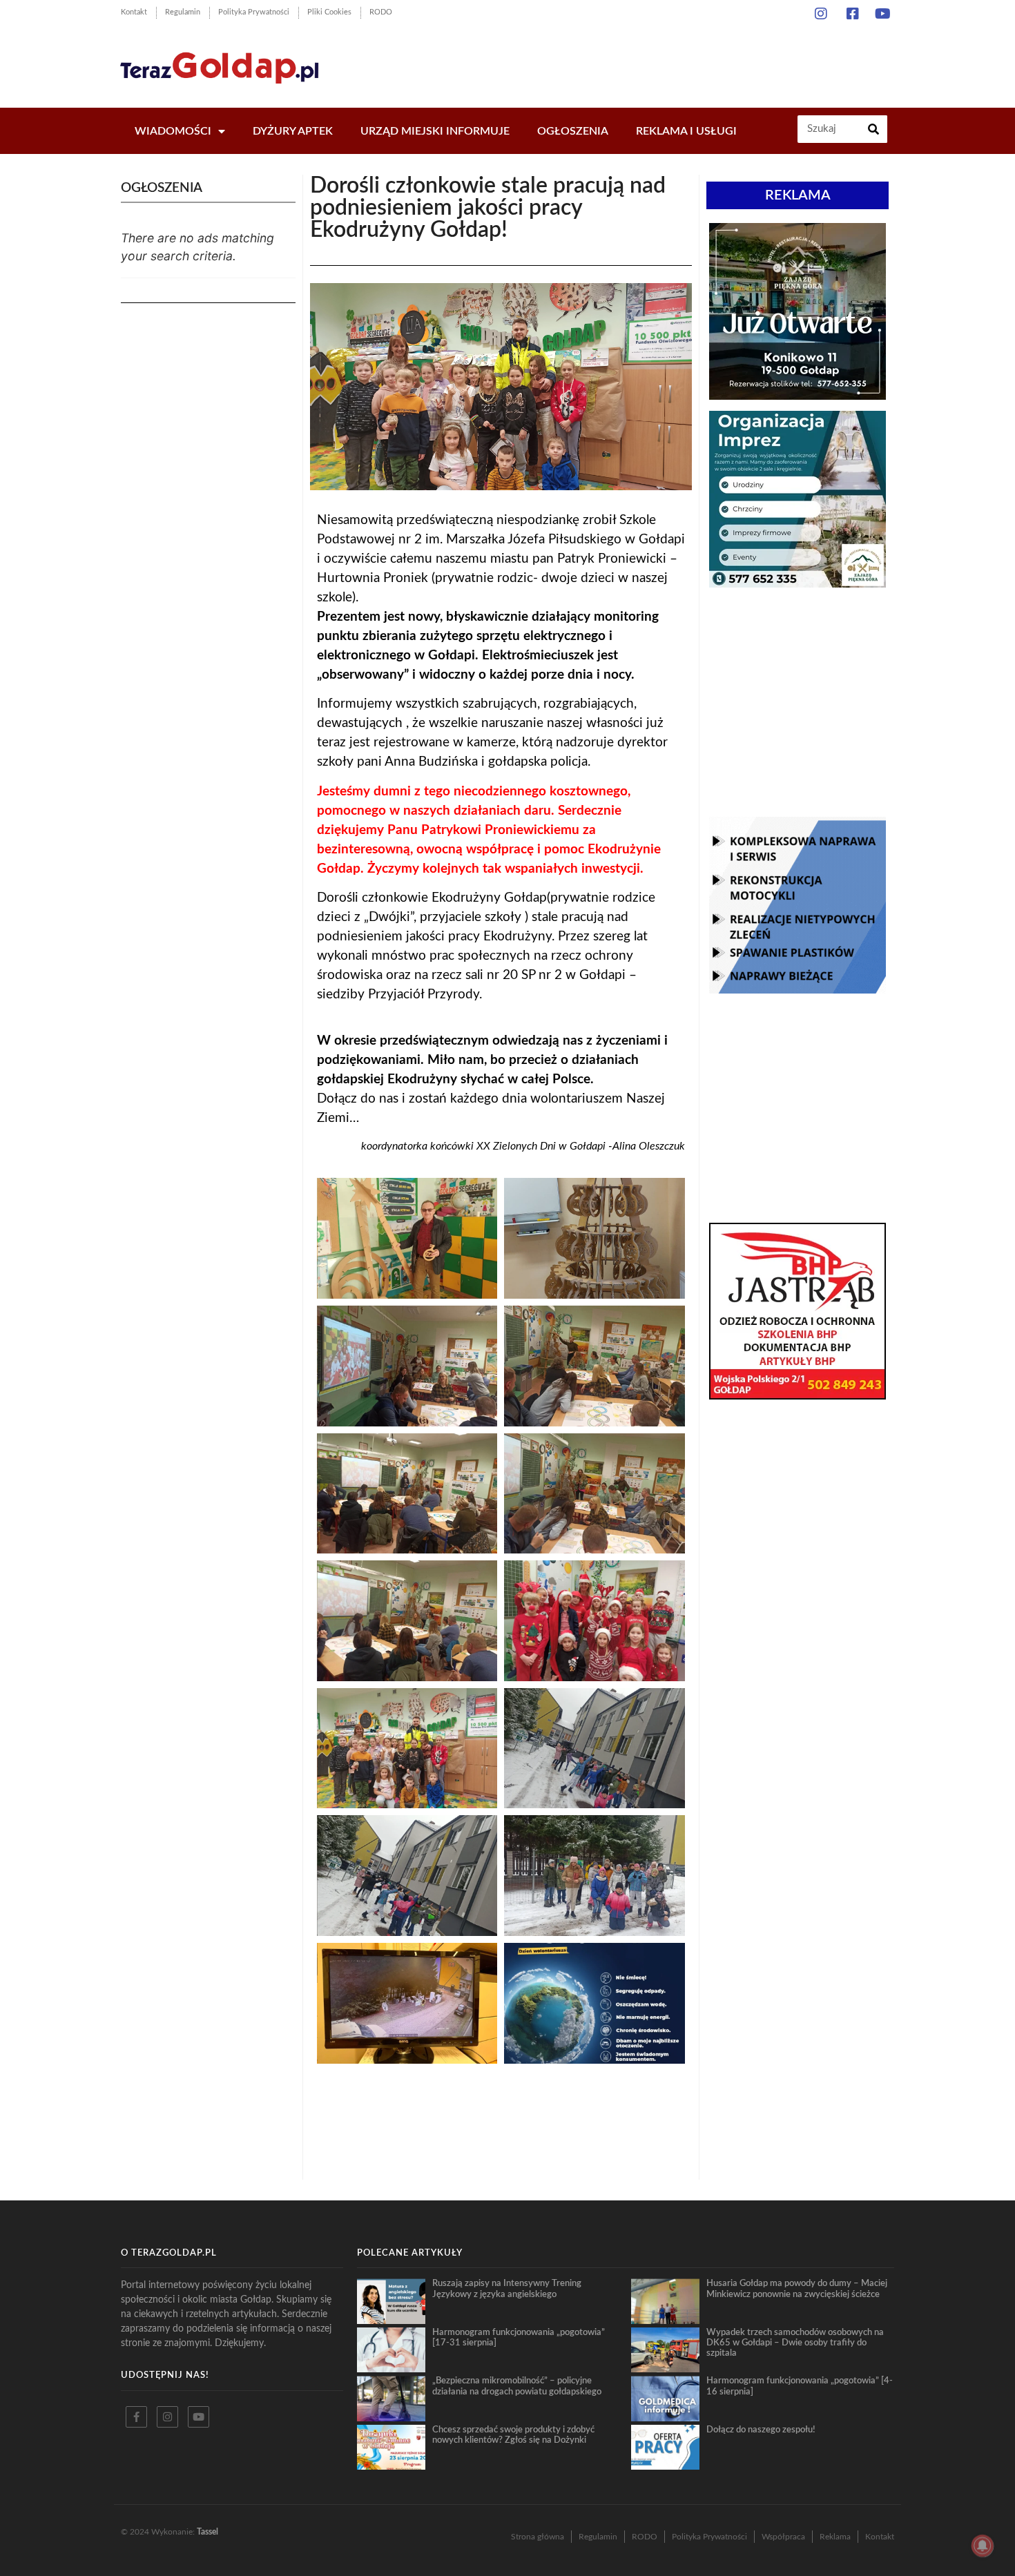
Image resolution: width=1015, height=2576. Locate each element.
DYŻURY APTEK (293, 131)
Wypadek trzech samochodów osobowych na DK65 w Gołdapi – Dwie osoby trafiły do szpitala (795, 2343)
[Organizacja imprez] (797, 583)
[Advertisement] (645, 62)
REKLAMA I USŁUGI (686, 131)
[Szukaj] (873, 129)
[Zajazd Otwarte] (797, 396)
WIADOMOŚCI (173, 131)
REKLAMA (798, 195)
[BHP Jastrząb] (797, 1395)
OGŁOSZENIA (573, 131)
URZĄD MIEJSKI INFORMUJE (435, 131)
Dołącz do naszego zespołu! (761, 2430)
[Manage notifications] (983, 2546)
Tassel (207, 2532)
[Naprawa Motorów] (797, 989)
